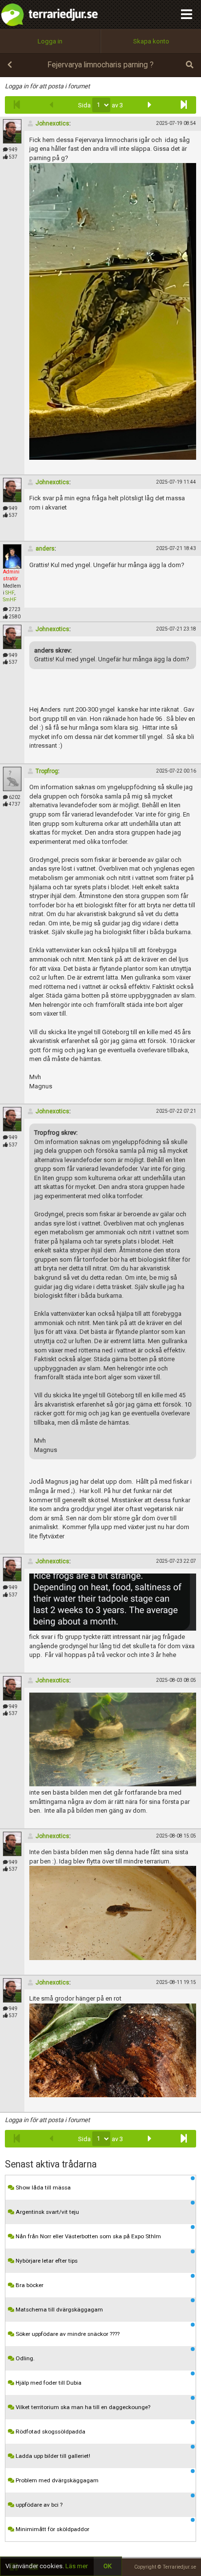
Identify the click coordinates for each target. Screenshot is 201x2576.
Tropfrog (47, 771)
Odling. (24, 2358)
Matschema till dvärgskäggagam (59, 2310)
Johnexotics (52, 123)
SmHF (10, 600)
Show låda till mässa (42, 2188)
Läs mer (77, 2566)
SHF (10, 593)
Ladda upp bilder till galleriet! (52, 2456)
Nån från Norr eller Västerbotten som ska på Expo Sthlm (88, 2236)
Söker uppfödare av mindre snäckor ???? (67, 2334)
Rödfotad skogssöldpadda (50, 2432)
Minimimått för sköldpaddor (52, 2529)
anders (45, 549)
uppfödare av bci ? (38, 2505)
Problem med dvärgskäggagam (56, 2480)
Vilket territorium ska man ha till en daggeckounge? (82, 2407)
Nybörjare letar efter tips (46, 2261)
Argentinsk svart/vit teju (47, 2212)
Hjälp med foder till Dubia (48, 2383)
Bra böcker (29, 2285)
